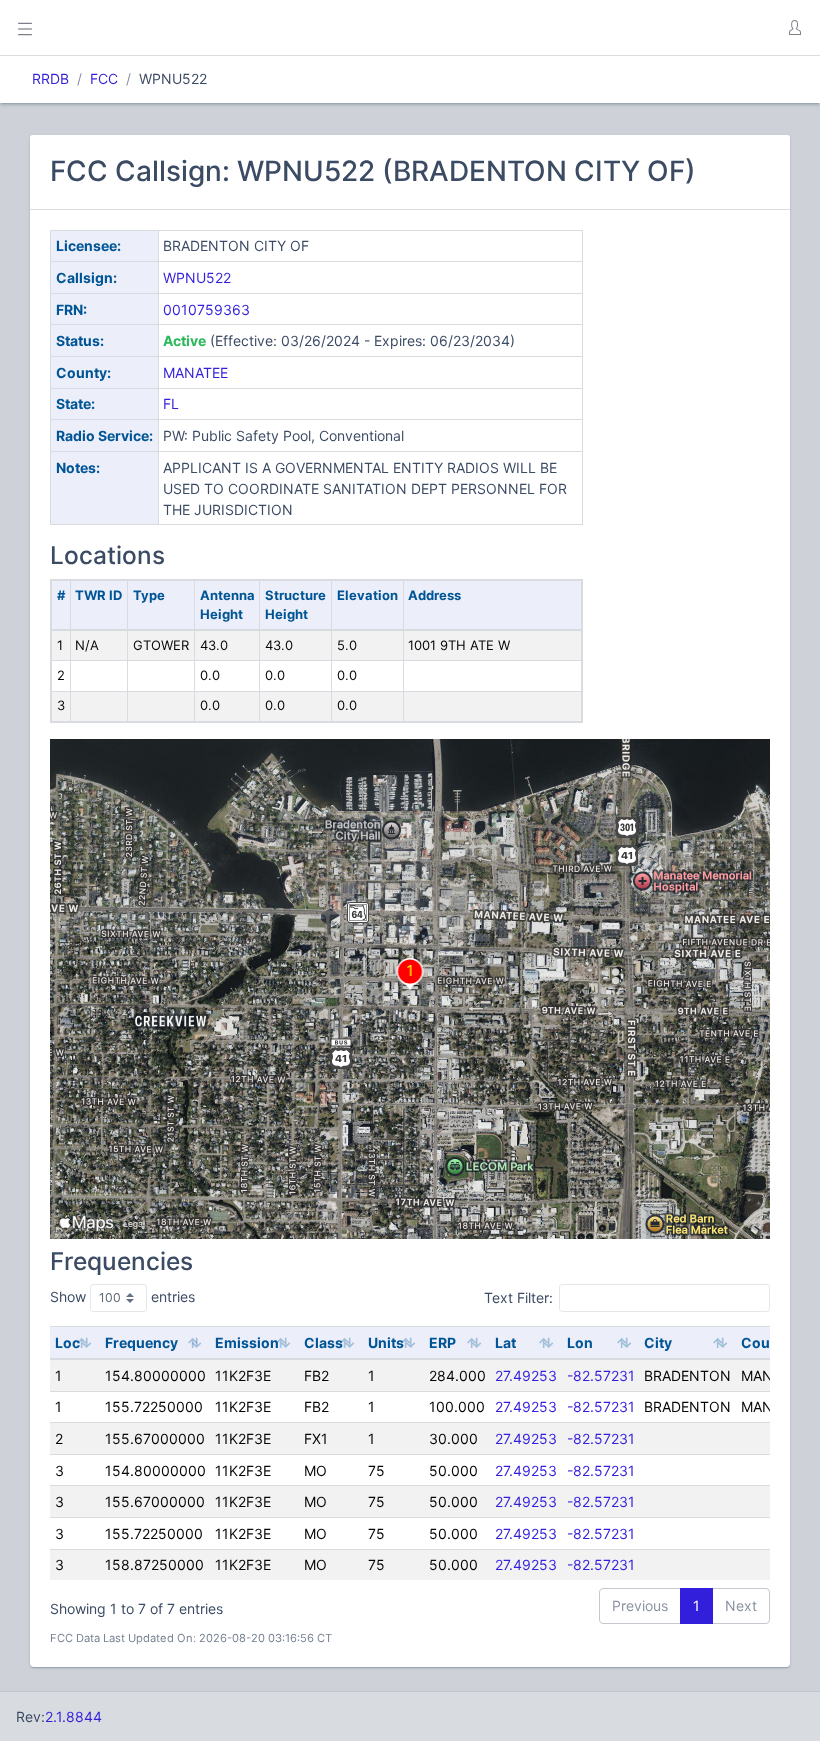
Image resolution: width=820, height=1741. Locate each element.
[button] (794, 28)
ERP (442, 1342)
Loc (67, 1342)
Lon (580, 1342)
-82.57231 (601, 1375)
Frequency (141, 1342)
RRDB (50, 78)
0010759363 (206, 309)
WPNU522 (197, 277)
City (658, 1342)
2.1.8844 (73, 1716)
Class (323, 1342)
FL (171, 403)
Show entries (122, 1296)
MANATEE (195, 372)
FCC (104, 78)
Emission (247, 1342)
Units (386, 1342)
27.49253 (526, 1375)
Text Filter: (518, 1297)
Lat (505, 1342)
